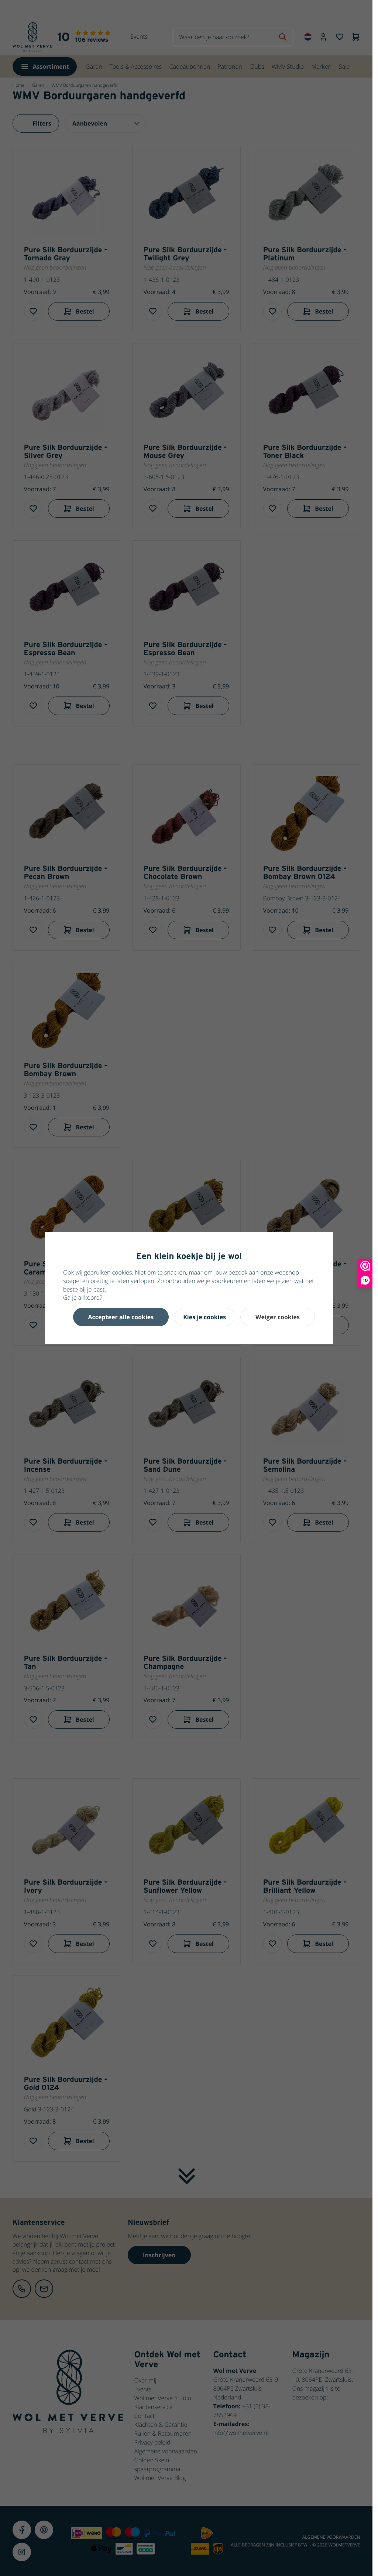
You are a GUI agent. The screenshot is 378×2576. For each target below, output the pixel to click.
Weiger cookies (278, 1317)
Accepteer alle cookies (121, 1317)
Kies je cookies (205, 1317)
